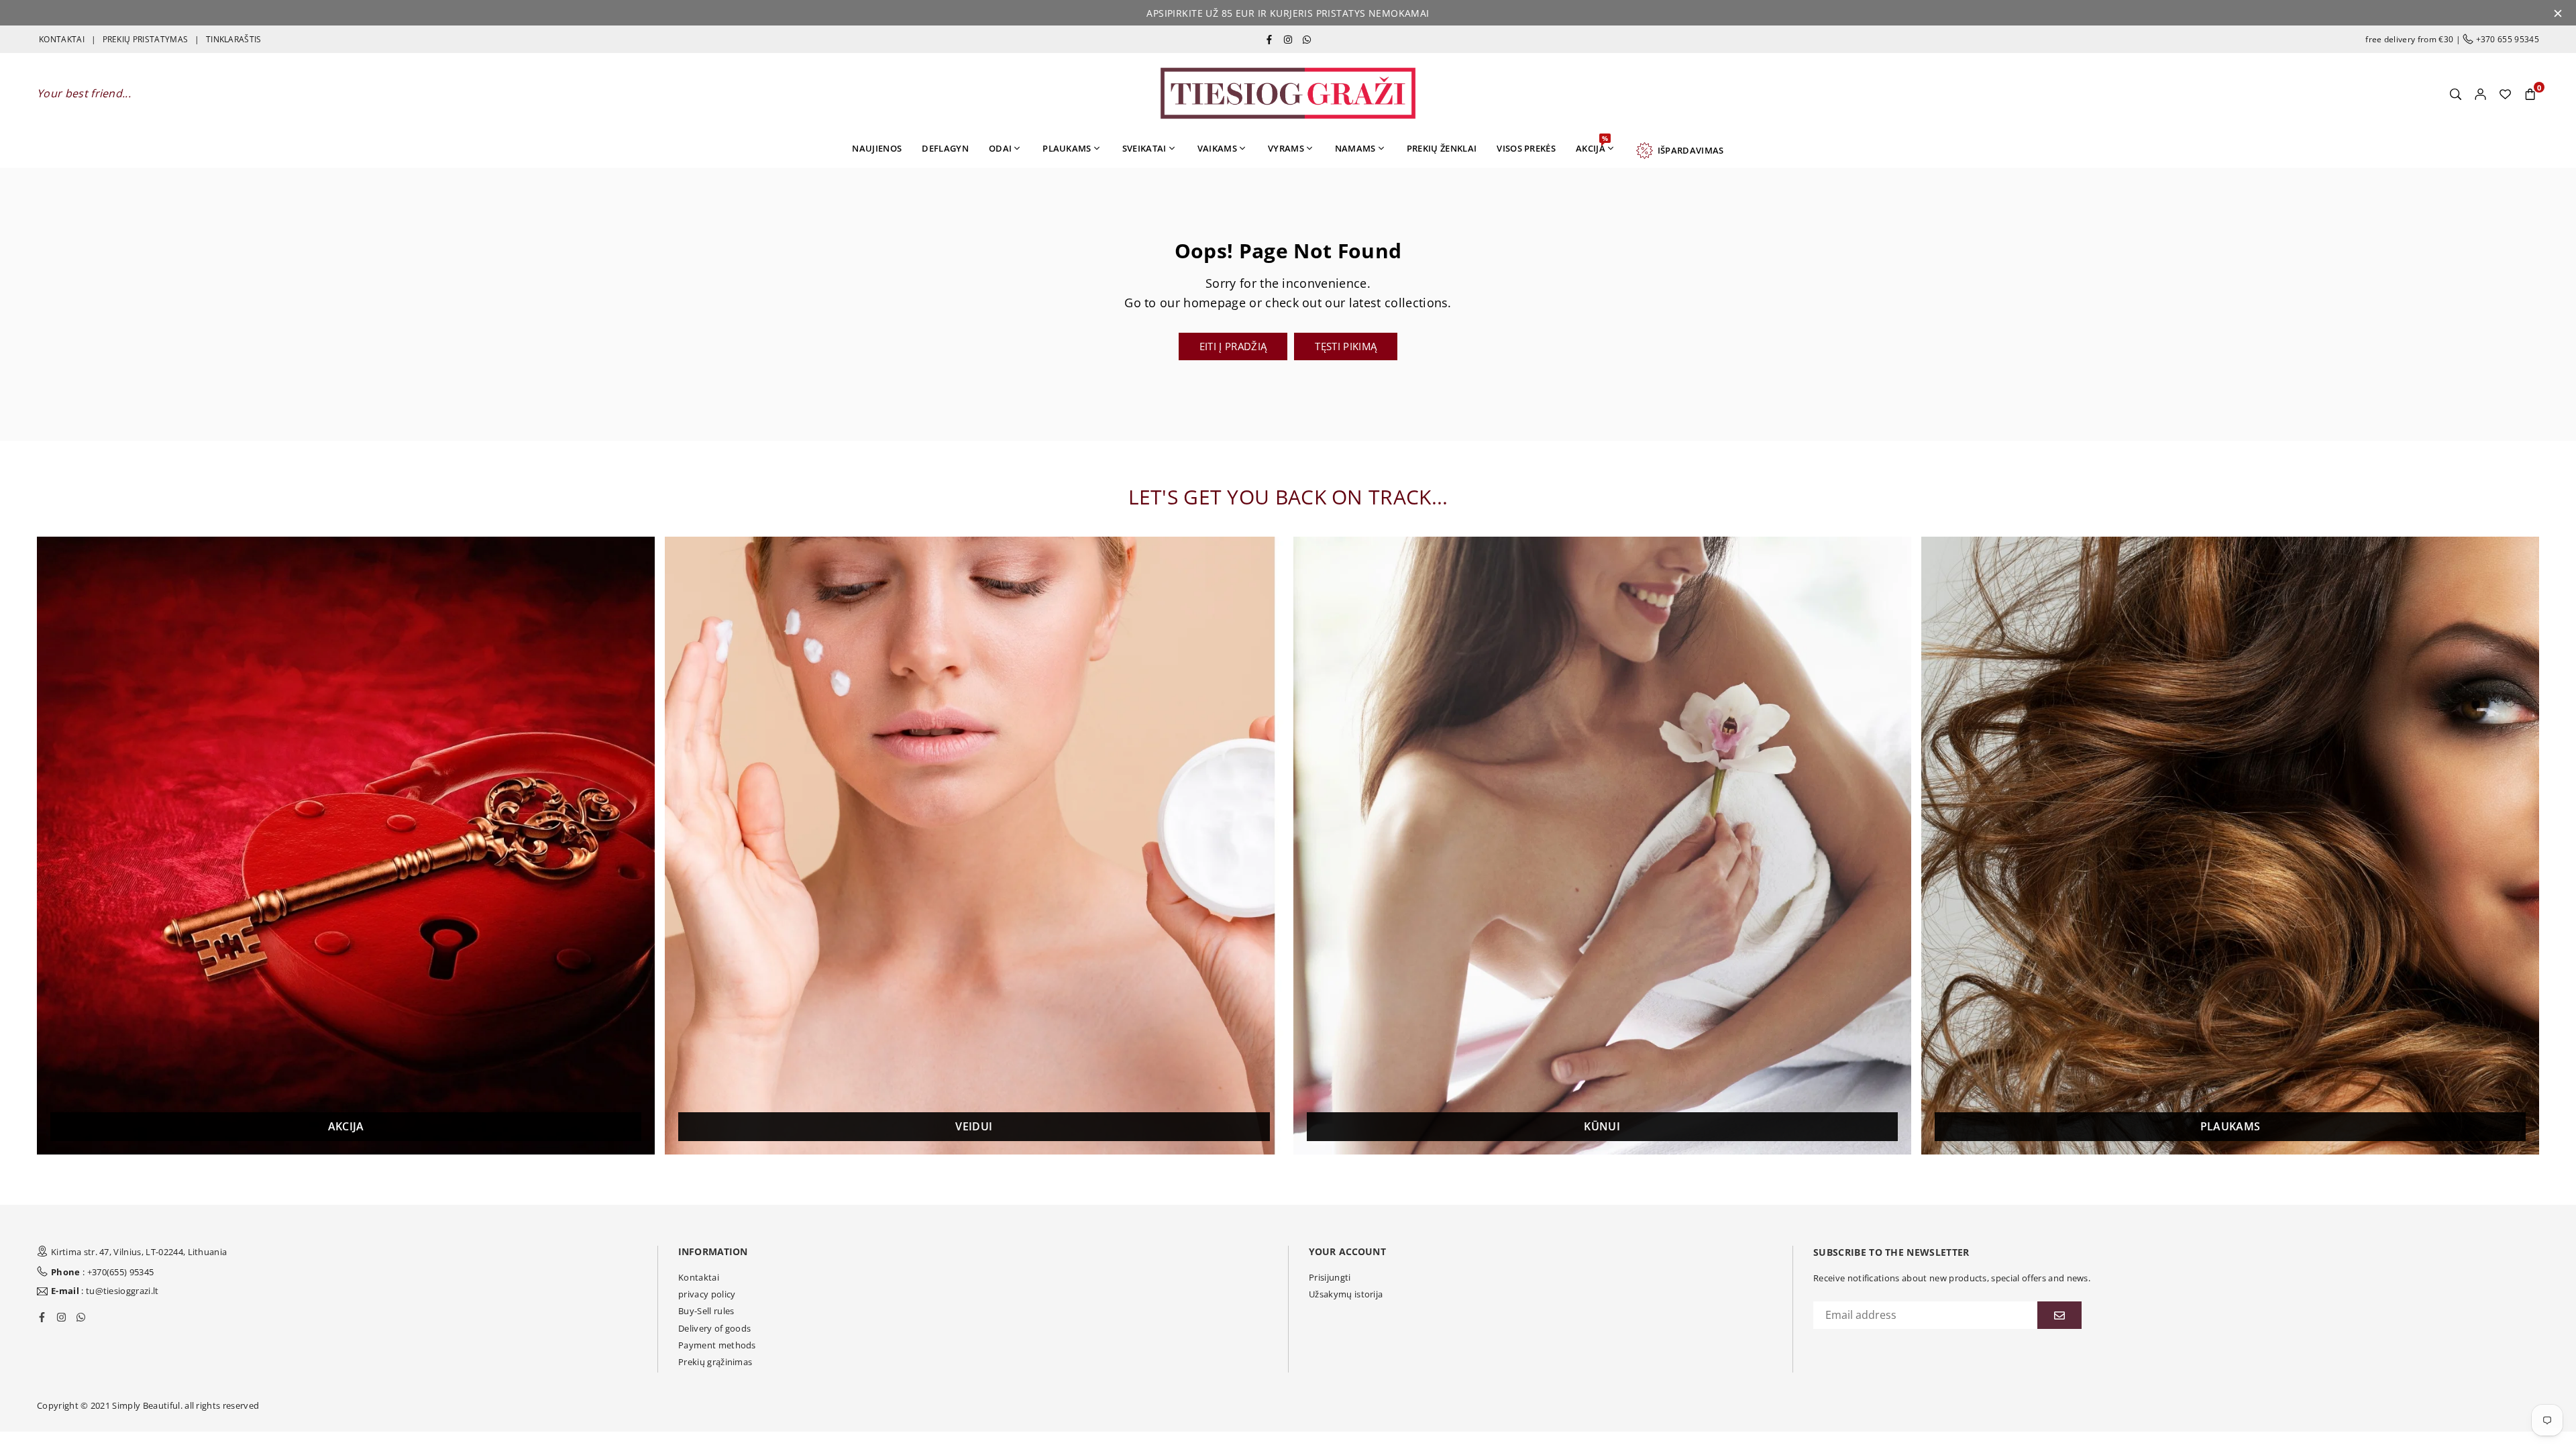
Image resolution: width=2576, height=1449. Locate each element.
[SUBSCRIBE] (2059, 1315)
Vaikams (1217, 148)
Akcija (1592, 144)
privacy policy (707, 1294)
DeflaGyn (945, 148)
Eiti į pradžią (1233, 346)
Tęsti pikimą (1346, 346)
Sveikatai (1144, 148)
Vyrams (1286, 148)
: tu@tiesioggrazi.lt (105, 1291)
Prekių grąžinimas (715, 1362)
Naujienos (877, 148)
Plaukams (1067, 148)
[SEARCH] (2456, 93)
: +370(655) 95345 (102, 1272)
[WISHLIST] (2505, 93)
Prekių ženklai (1442, 148)
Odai (1000, 148)
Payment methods (717, 1345)
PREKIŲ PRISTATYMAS (146, 39)
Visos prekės (1526, 148)
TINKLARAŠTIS (234, 39)
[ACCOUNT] (2480, 93)
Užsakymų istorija (1346, 1294)
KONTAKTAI (62, 39)
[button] (2530, 93)
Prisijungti (1330, 1277)
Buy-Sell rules (706, 1311)
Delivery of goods (714, 1328)
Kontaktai (699, 1277)
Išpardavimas (1688, 150)
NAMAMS (1355, 148)
